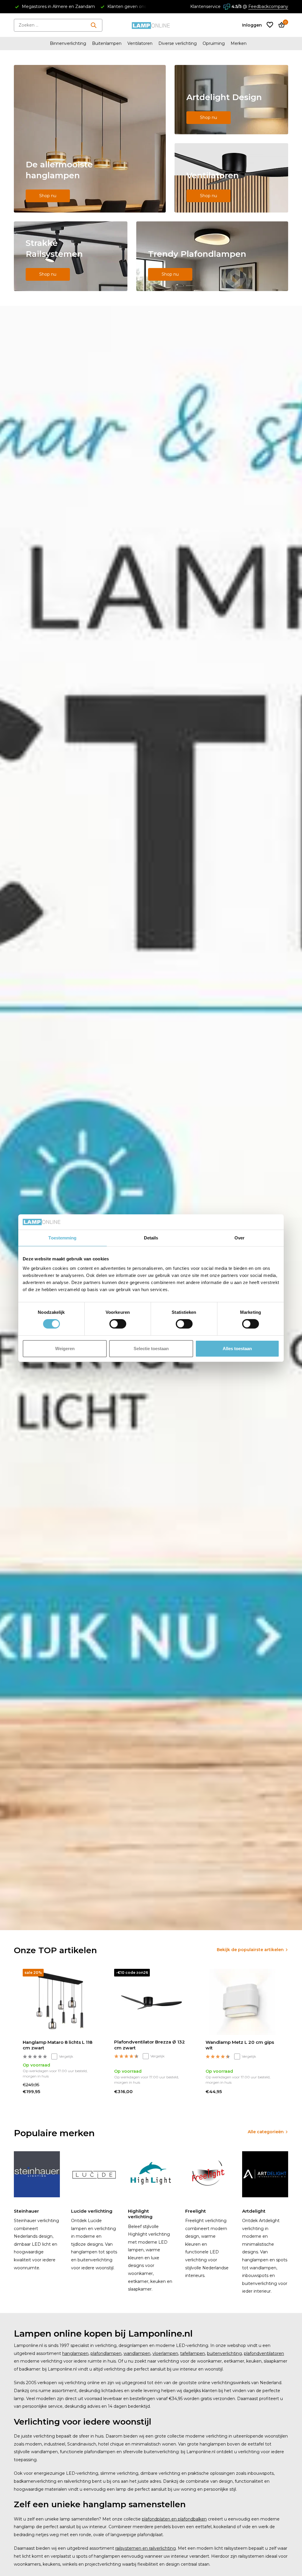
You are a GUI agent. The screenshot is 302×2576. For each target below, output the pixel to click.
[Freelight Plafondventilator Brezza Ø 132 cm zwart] (151, 2002)
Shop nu (48, 196)
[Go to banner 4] (71, 256)
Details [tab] (151, 1238)
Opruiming (214, 43)
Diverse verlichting (178, 43)
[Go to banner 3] (231, 178)
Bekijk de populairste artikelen (250, 1950)
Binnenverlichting (68, 43)
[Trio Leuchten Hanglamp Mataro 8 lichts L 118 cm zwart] (60, 2002)
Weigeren (65, 1349)
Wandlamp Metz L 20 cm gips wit (240, 2045)
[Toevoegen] (93, 2096)
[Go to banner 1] (90, 139)
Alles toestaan (237, 1349)
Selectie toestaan (151, 1349)
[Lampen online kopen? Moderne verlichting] (151, 25)
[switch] (118, 1324)
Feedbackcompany (268, 6)
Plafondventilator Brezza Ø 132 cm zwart (150, 2045)
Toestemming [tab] (62, 1238)
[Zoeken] (93, 25)
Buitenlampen (107, 43)
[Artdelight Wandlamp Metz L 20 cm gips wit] (242, 2002)
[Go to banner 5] (212, 256)
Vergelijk (66, 2056)
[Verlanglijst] (270, 25)
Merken (239, 43)
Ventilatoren (140, 43)
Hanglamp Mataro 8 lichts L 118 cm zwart (58, 2045)
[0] (280, 25)
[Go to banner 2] (231, 100)
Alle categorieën (266, 2132)
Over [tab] (239, 1238)
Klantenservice (205, 6)
